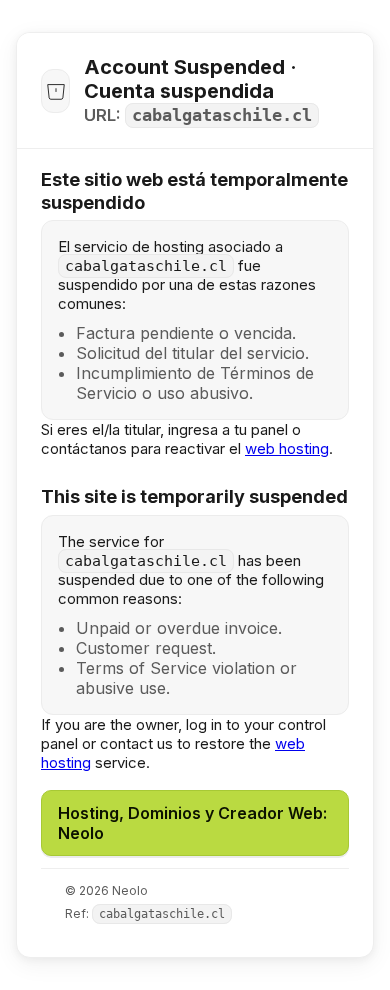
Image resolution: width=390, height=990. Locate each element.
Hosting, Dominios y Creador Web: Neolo (192, 823)
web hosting (287, 448)
